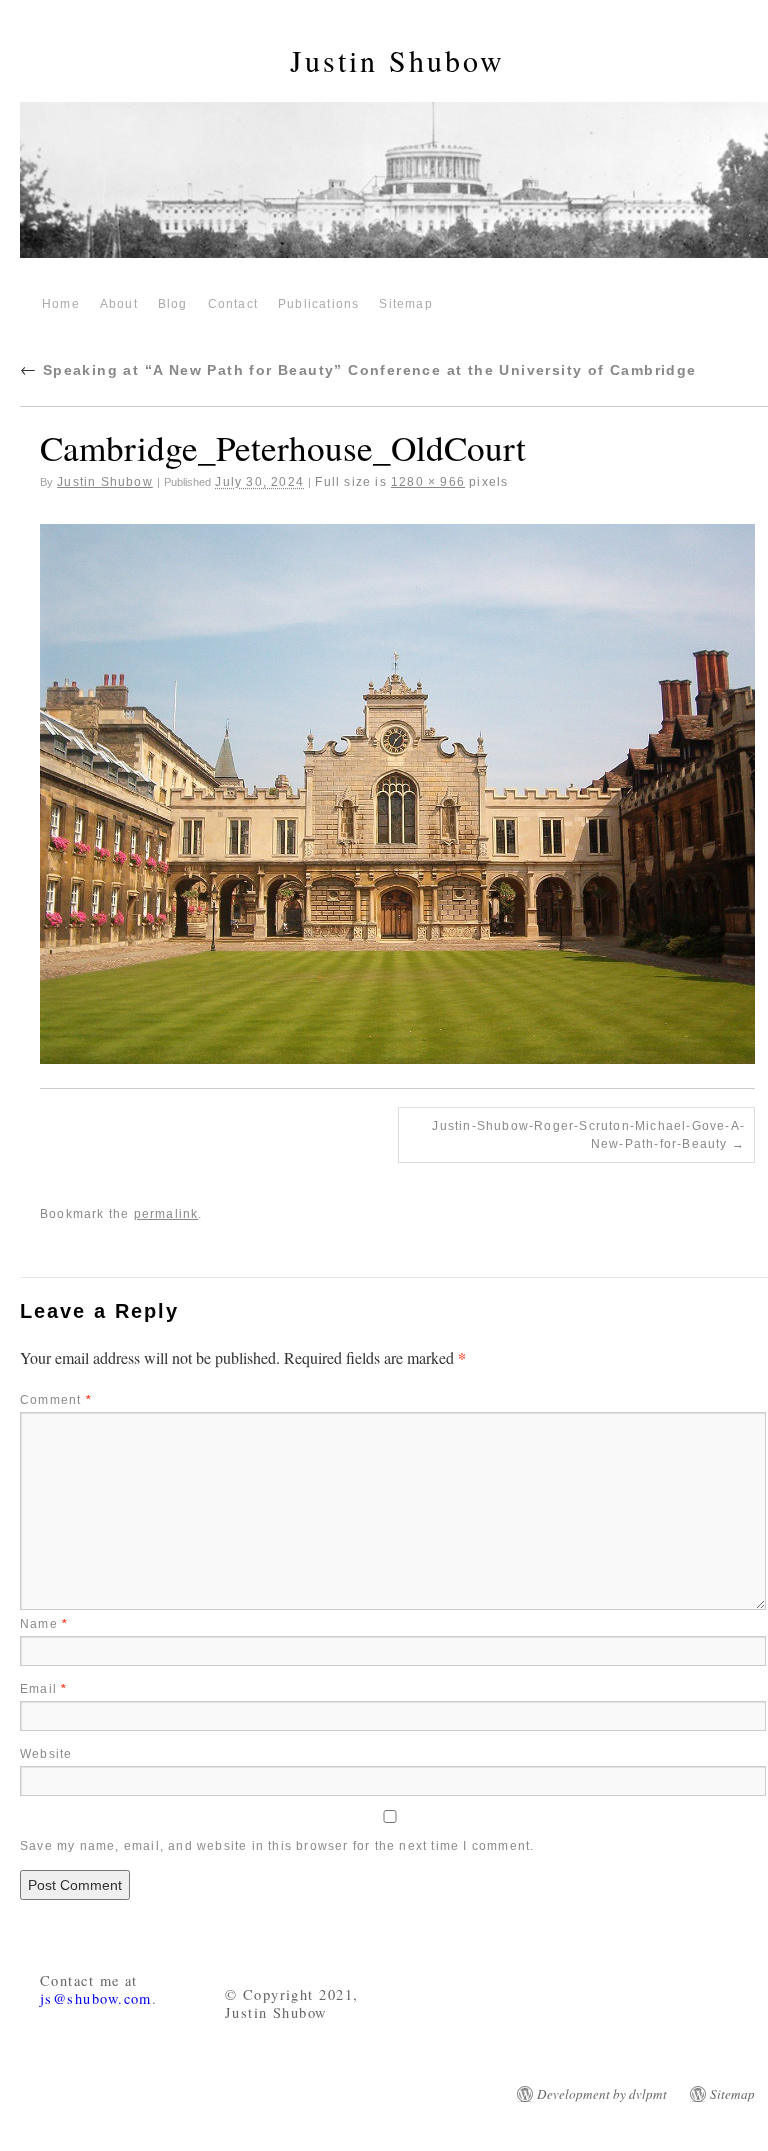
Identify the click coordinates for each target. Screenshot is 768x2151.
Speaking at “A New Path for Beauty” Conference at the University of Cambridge (358, 370)
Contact (233, 304)
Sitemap (405, 304)
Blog (173, 304)
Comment (56, 1400)
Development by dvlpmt (602, 2094)
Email (43, 1689)
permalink (166, 1214)
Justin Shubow (397, 60)
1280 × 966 (428, 482)
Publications (318, 304)
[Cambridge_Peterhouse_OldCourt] (397, 794)
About (119, 304)
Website (46, 1754)
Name (44, 1624)
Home (61, 304)
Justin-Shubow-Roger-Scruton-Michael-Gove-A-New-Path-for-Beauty (588, 1135)
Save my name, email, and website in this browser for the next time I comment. (277, 1846)
